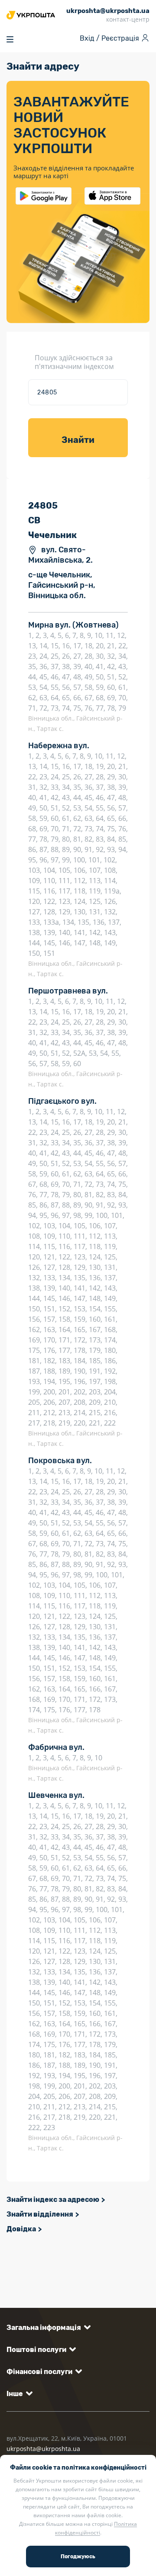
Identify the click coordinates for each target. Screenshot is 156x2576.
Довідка (21, 2229)
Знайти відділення (40, 2214)
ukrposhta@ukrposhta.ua (43, 2449)
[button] (47, 2328)
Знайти (78, 440)
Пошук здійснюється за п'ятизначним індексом (74, 362)
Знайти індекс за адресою (53, 2200)
